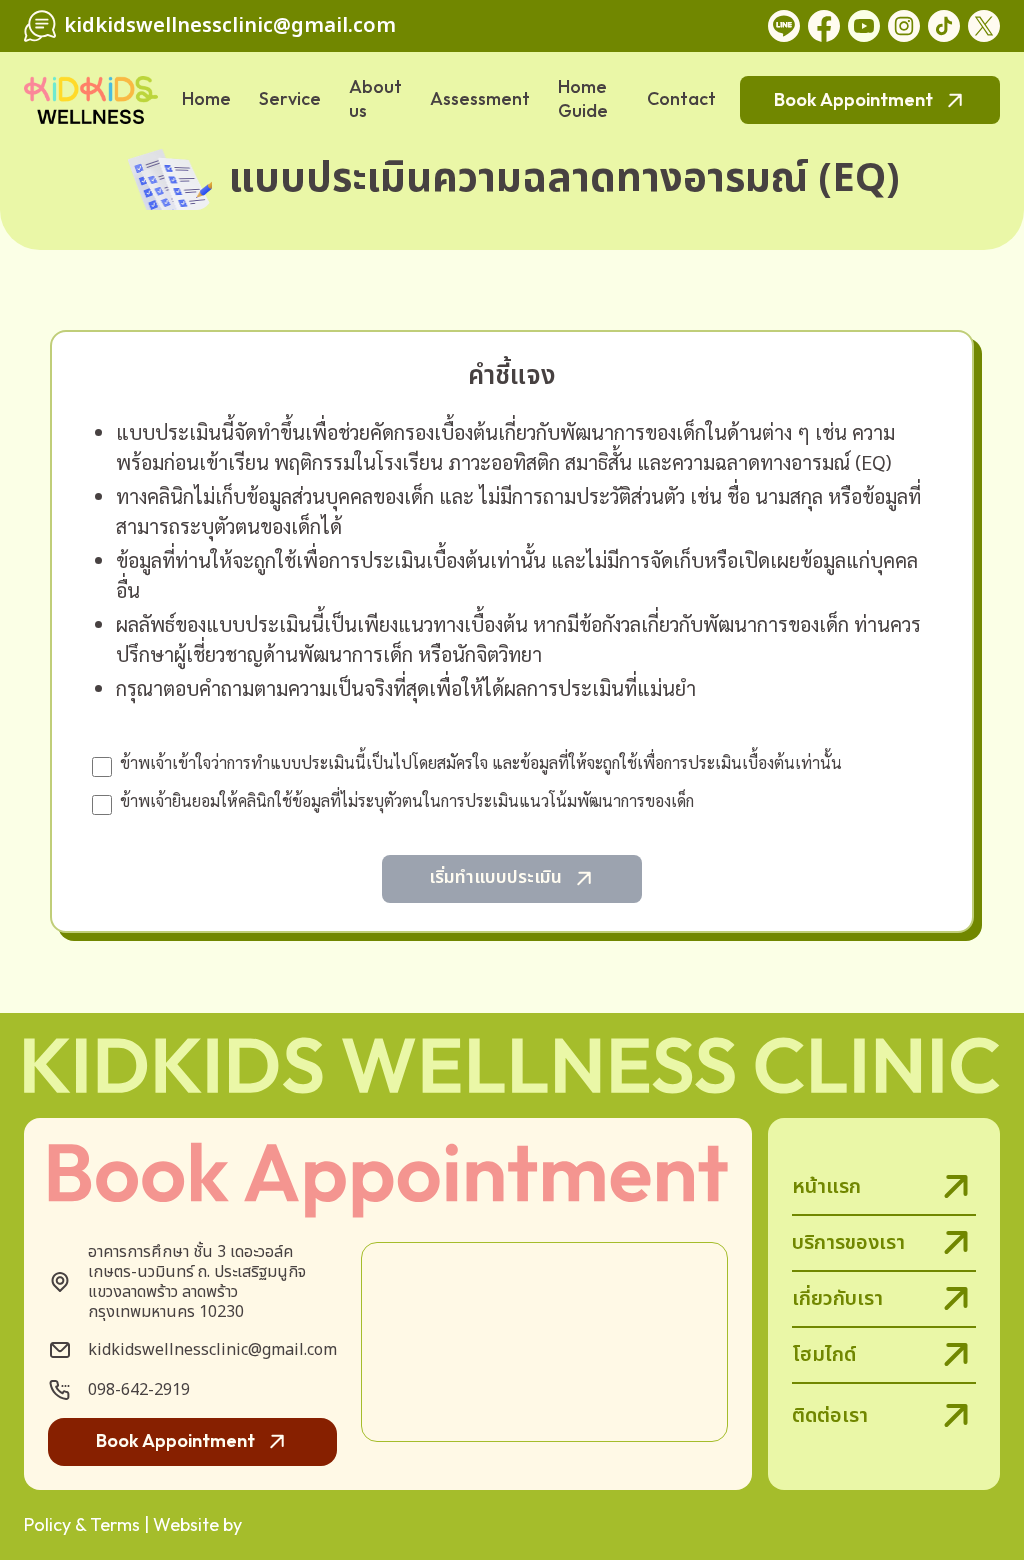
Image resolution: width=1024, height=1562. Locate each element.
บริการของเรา (848, 1243)
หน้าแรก (826, 1187)
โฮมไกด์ (824, 1355)
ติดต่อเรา (830, 1416)
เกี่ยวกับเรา (837, 1299)
